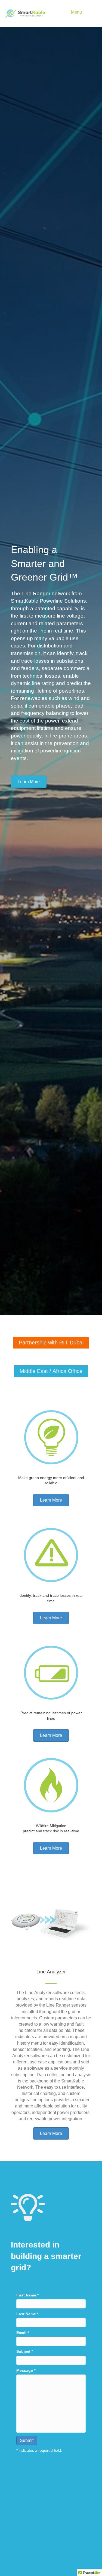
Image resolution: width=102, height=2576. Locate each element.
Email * (23, 2333)
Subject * (25, 2351)
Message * (26, 2370)
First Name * (27, 2295)
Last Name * (27, 2314)
